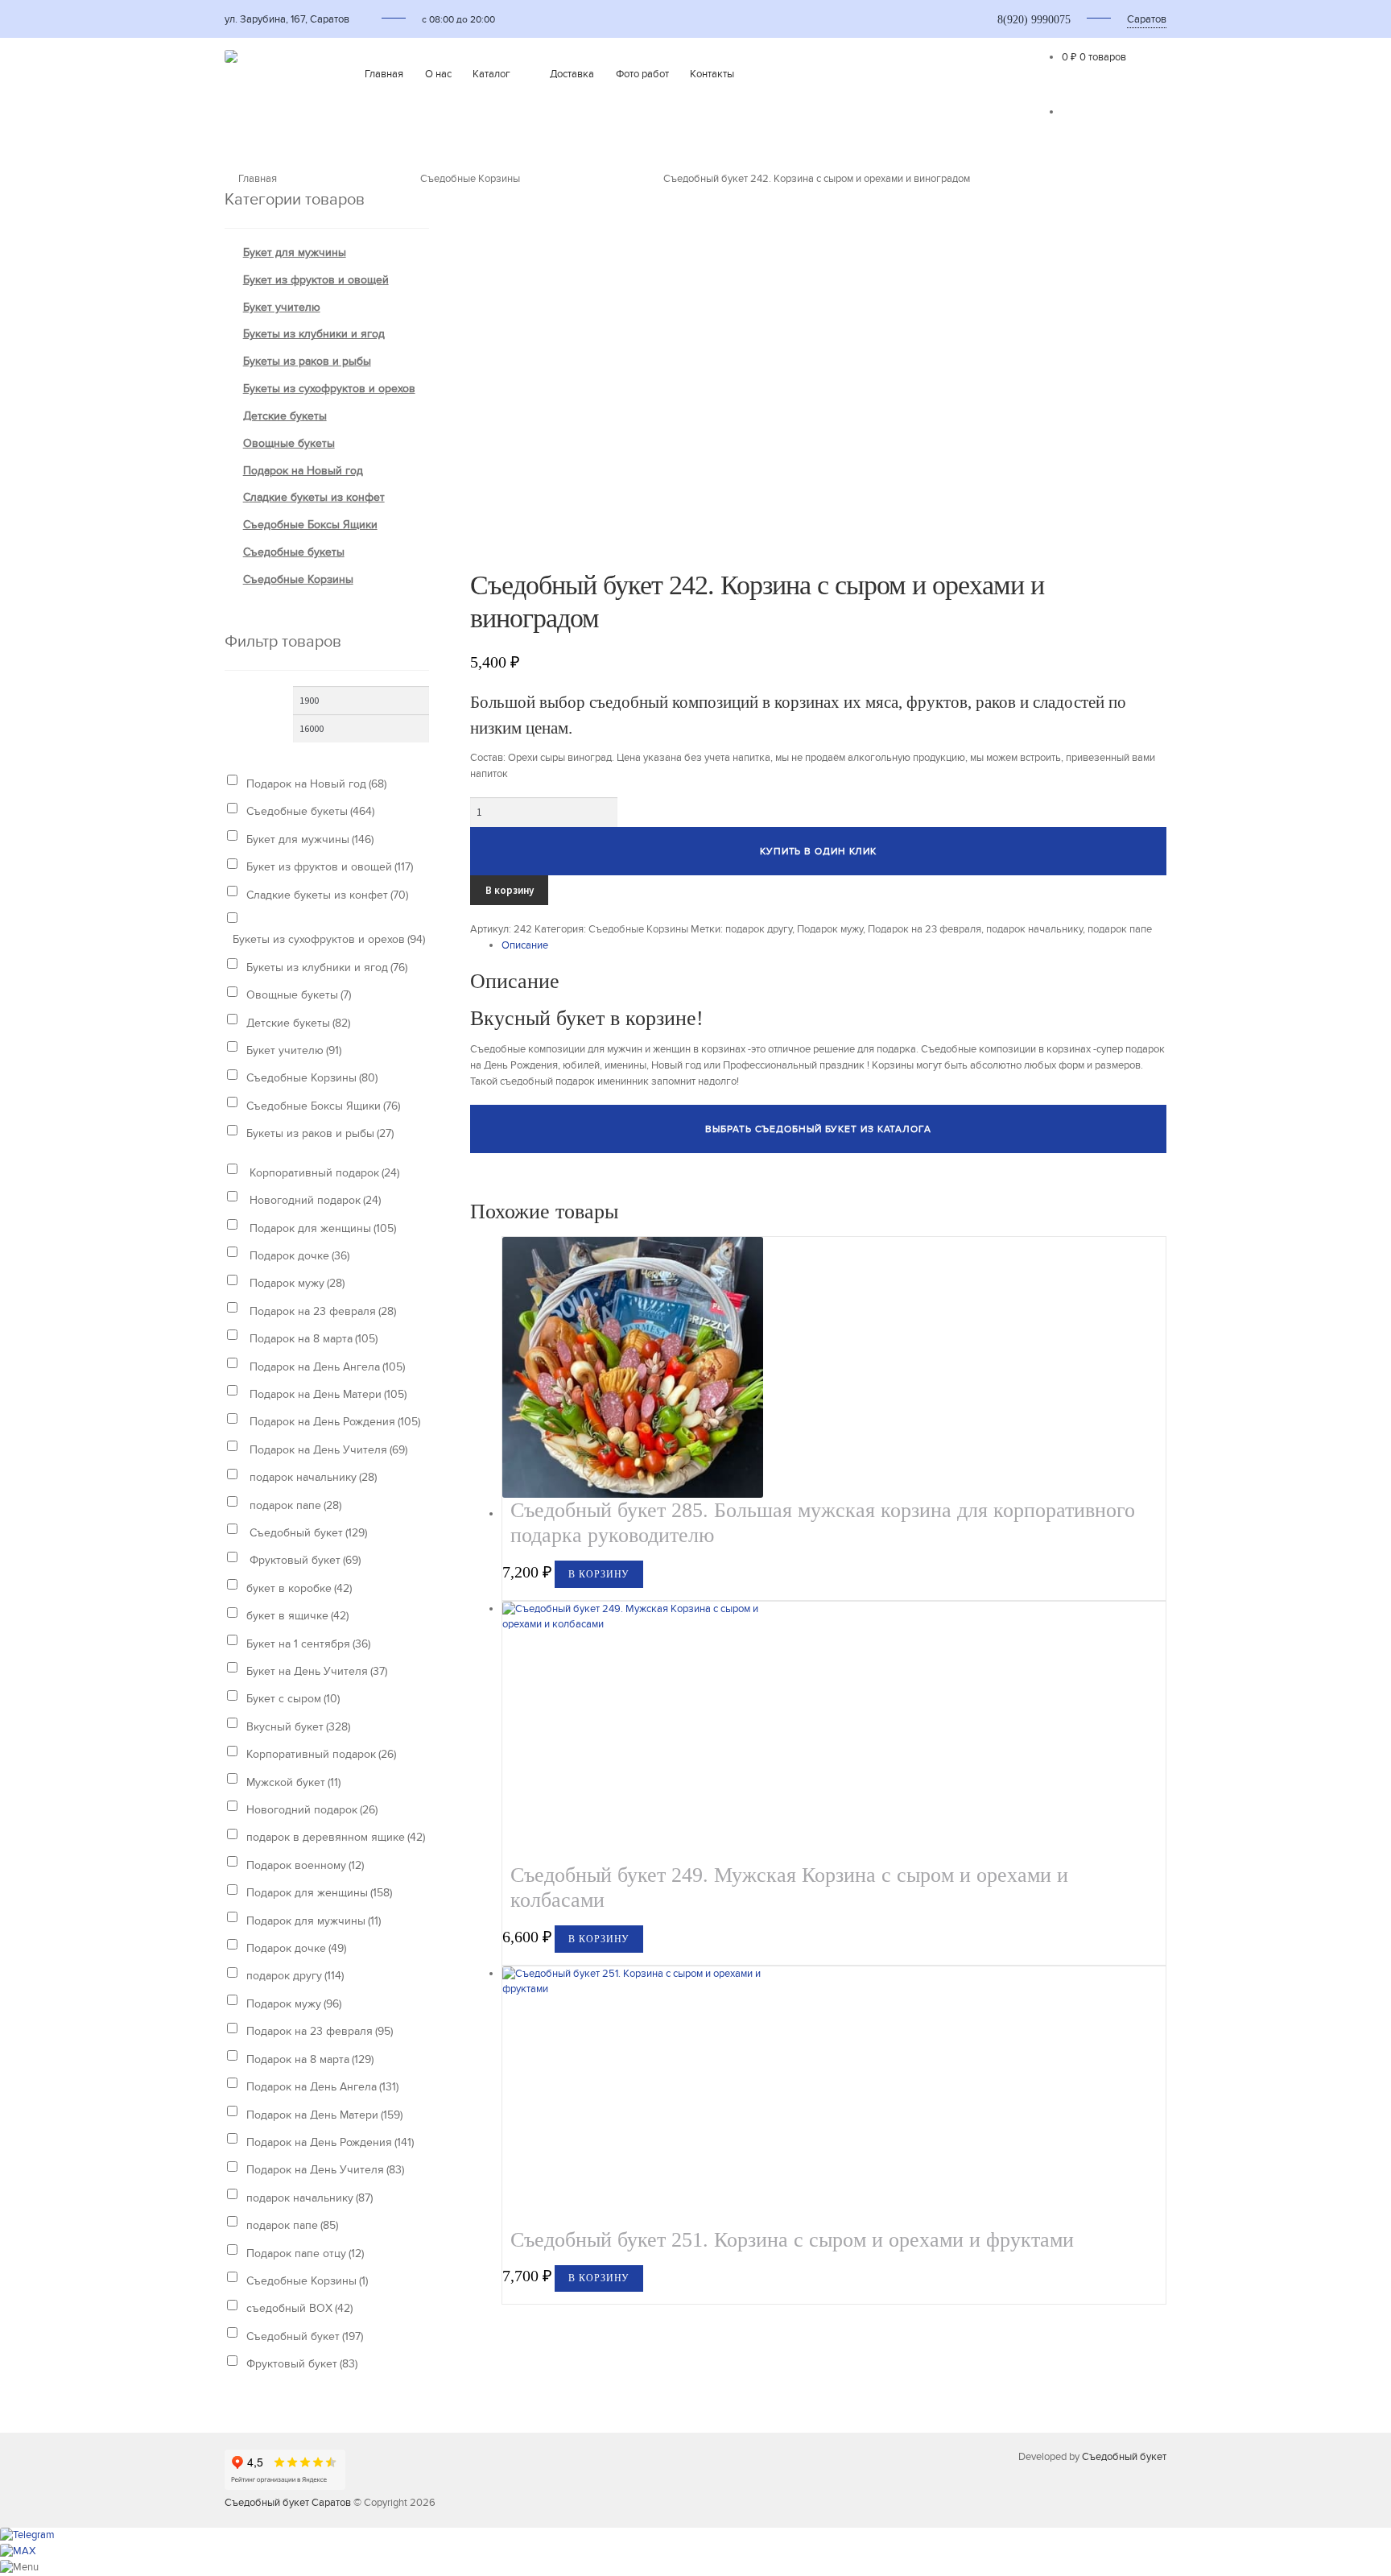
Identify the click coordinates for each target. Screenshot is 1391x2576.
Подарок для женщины (321, 1228)
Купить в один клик (818, 851)
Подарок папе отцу (305, 2253)
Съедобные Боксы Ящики (310, 525)
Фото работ (642, 74)
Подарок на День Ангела (326, 1367)
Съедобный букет (307, 1533)
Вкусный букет (298, 1727)
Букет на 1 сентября (308, 1644)
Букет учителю (282, 307)
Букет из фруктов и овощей (316, 280)
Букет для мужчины (295, 252)
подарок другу (759, 929)
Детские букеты (285, 416)
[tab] (834, 946)
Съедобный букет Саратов (288, 2503)
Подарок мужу (830, 929)
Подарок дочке (298, 1256)
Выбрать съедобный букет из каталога (818, 1129)
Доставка (572, 74)
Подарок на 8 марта (312, 1339)
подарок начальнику (1034, 929)
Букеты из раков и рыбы (307, 361)
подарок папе (1120, 929)
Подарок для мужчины (314, 1921)
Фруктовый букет (303, 1560)
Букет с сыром (293, 1699)
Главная (384, 74)
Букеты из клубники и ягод (314, 334)
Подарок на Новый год (303, 471)
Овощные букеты (289, 443)
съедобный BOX (299, 2308)
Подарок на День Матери (326, 1394)
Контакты (712, 74)
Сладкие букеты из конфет (314, 497)
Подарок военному (305, 1865)
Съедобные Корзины (470, 179)
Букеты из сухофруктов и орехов (329, 389)
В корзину (510, 890)
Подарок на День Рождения (333, 1422)
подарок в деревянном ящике (336, 1837)
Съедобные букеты (294, 552)
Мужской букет (293, 1782)
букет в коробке (299, 1588)
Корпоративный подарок (323, 1173)
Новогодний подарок (314, 1200)
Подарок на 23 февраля (925, 929)
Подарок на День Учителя (327, 1450)
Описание (525, 945)
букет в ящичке (297, 1616)
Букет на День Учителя (317, 1671)
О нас (438, 74)
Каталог (491, 74)
